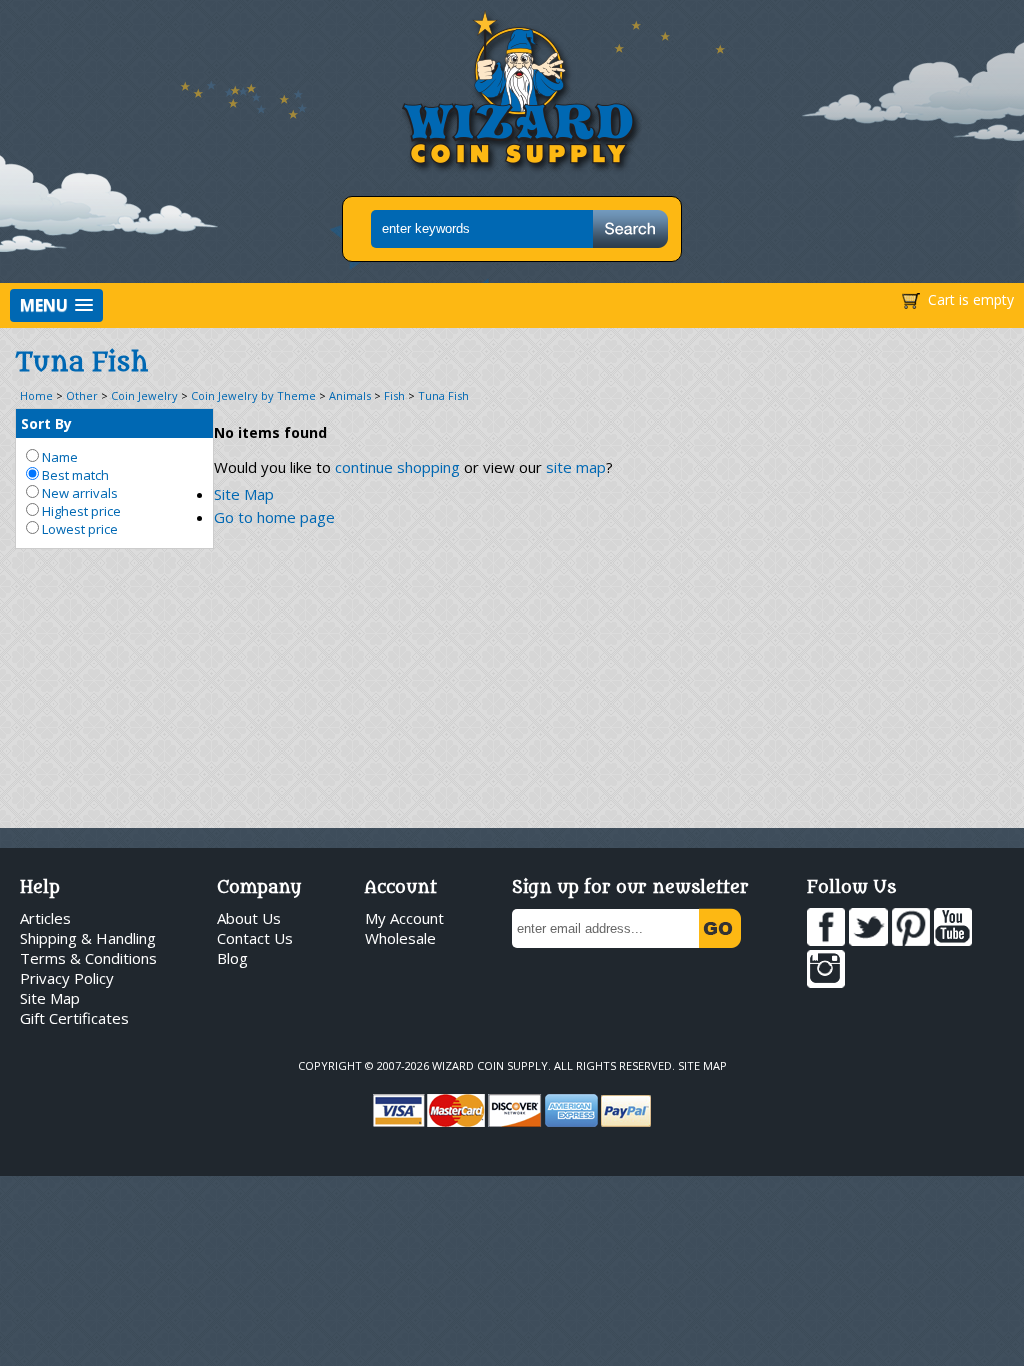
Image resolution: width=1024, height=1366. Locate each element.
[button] (56, 305)
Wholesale (400, 938)
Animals (350, 395)
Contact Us (255, 938)
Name (58, 457)
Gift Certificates (74, 1018)
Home (36, 395)
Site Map (244, 494)
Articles (45, 918)
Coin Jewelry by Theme (253, 395)
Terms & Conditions (88, 958)
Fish (394, 395)
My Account (404, 918)
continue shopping (397, 467)
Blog (232, 958)
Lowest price (78, 529)
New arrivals (78, 493)
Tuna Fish (443, 395)
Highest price (80, 511)
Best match (74, 475)
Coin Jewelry (144, 395)
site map (576, 467)
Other (82, 395)
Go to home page (274, 517)
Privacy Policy (67, 978)
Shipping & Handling (88, 938)
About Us (249, 918)
